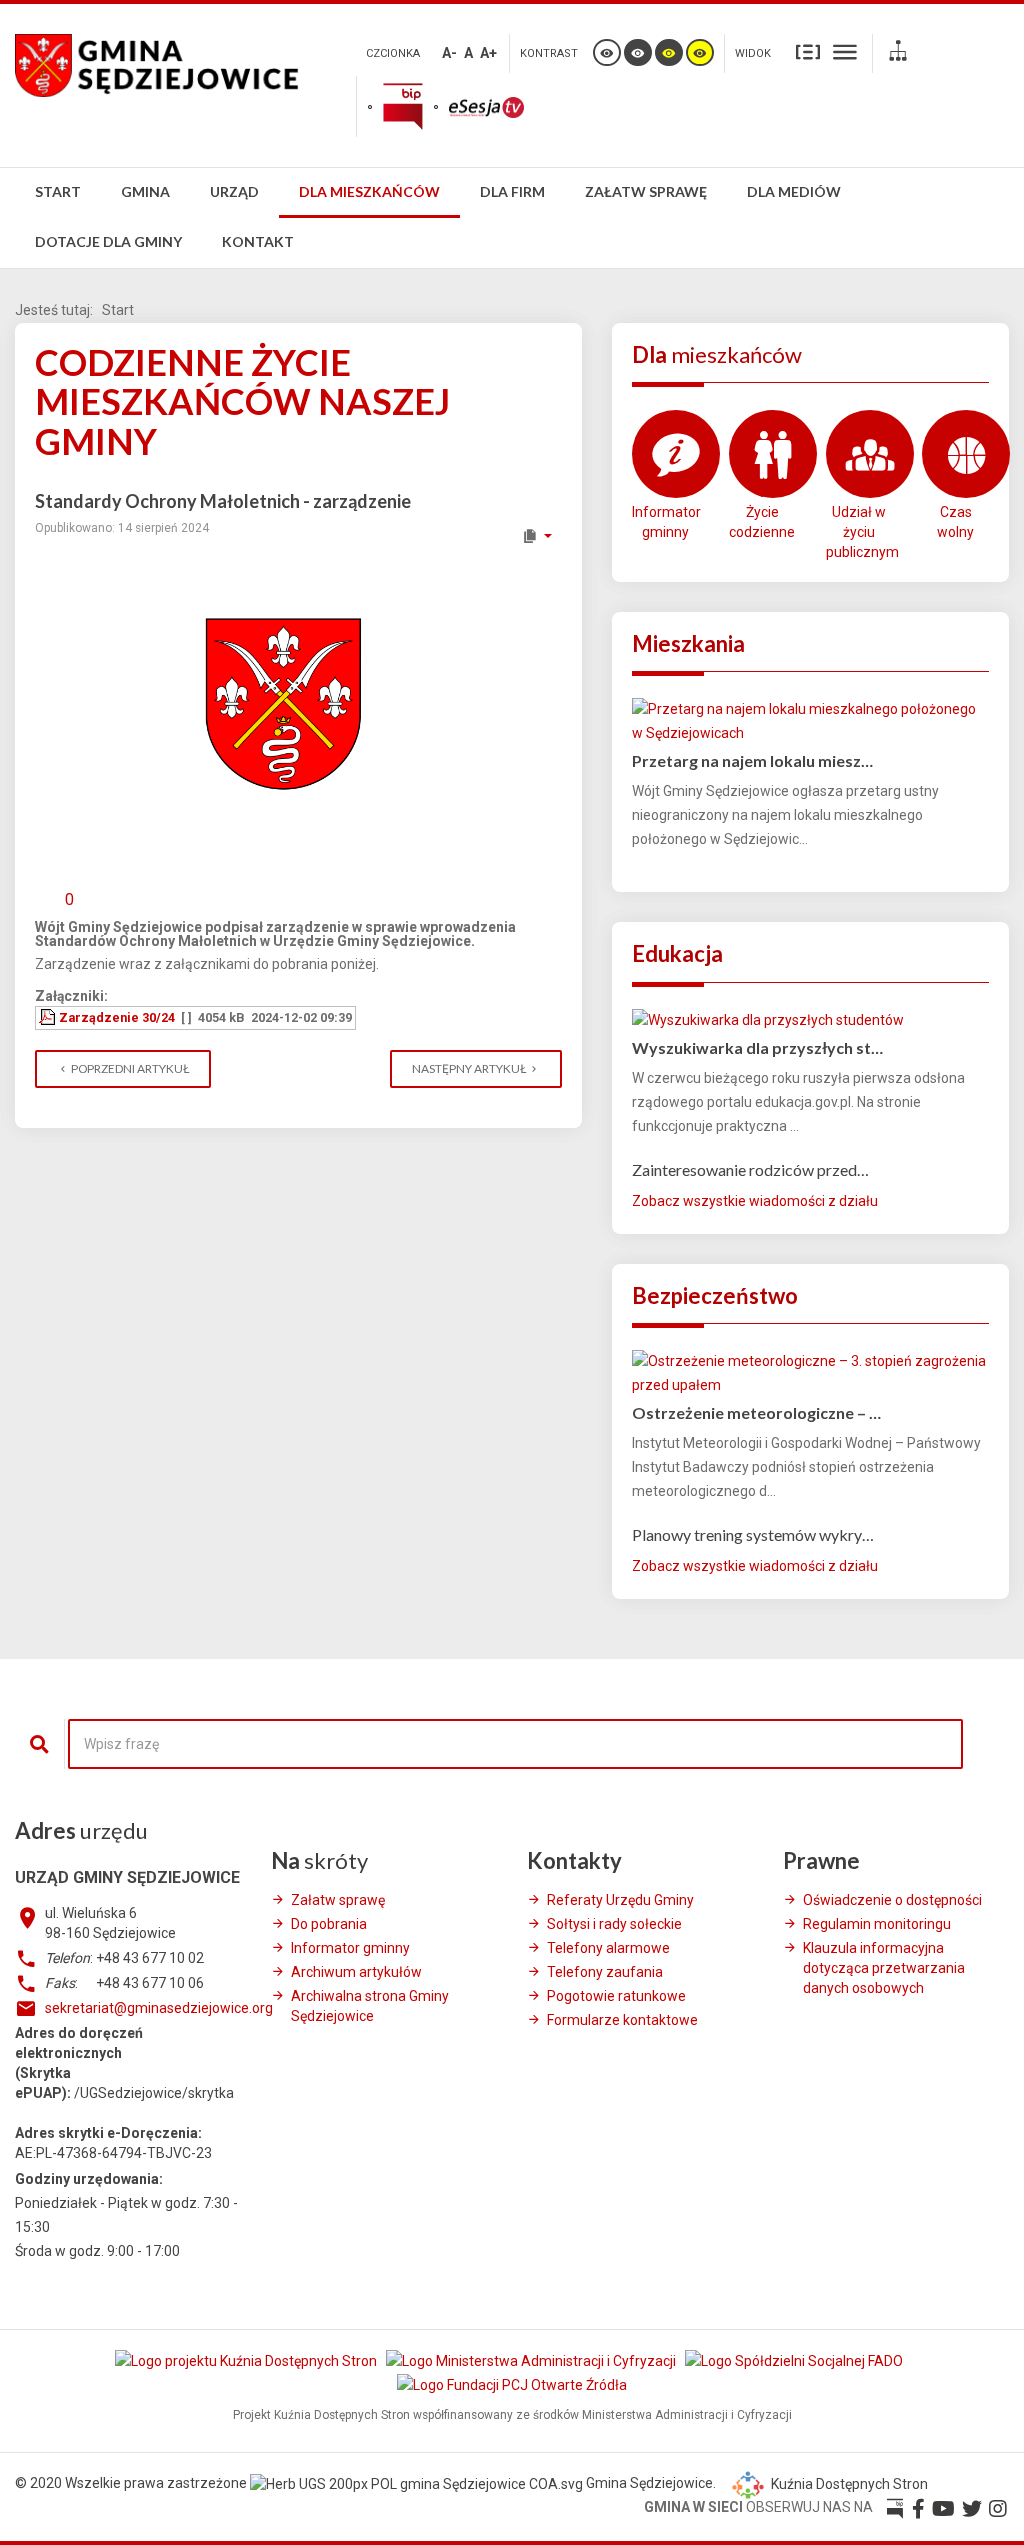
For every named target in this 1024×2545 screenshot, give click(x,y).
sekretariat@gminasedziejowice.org (159, 2008)
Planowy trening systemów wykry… (753, 1534)
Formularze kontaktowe (622, 2020)
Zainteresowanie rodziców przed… (750, 1169)
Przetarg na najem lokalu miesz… (752, 760)
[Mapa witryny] (898, 53)
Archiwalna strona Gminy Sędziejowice (370, 2006)
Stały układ (808, 51)
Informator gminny (665, 522)
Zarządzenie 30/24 (117, 1017)
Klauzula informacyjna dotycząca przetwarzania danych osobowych (884, 1968)
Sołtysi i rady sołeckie (614, 1924)
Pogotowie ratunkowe (616, 1996)
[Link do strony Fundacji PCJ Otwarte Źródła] (512, 2385)
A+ (488, 53)
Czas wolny (955, 522)
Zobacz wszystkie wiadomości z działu (755, 1201)
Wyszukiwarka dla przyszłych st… (757, 1047)
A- (449, 53)
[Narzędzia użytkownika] (536, 536)
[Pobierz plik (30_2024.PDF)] (49, 1017)
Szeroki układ (845, 51)
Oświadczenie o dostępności (892, 1900)
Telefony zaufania (605, 1972)
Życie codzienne (762, 522)
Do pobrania (329, 1924)
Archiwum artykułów (356, 1972)
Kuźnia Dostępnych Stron (848, 2484)
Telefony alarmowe (608, 1948)
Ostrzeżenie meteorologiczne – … (756, 1412)
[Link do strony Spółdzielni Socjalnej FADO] (795, 2361)
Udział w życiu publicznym (859, 532)
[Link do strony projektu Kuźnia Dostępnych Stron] (247, 2361)
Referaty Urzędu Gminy (620, 1900)
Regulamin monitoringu (877, 1924)
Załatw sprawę (338, 1900)
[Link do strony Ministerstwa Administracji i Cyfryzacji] (532, 2361)
